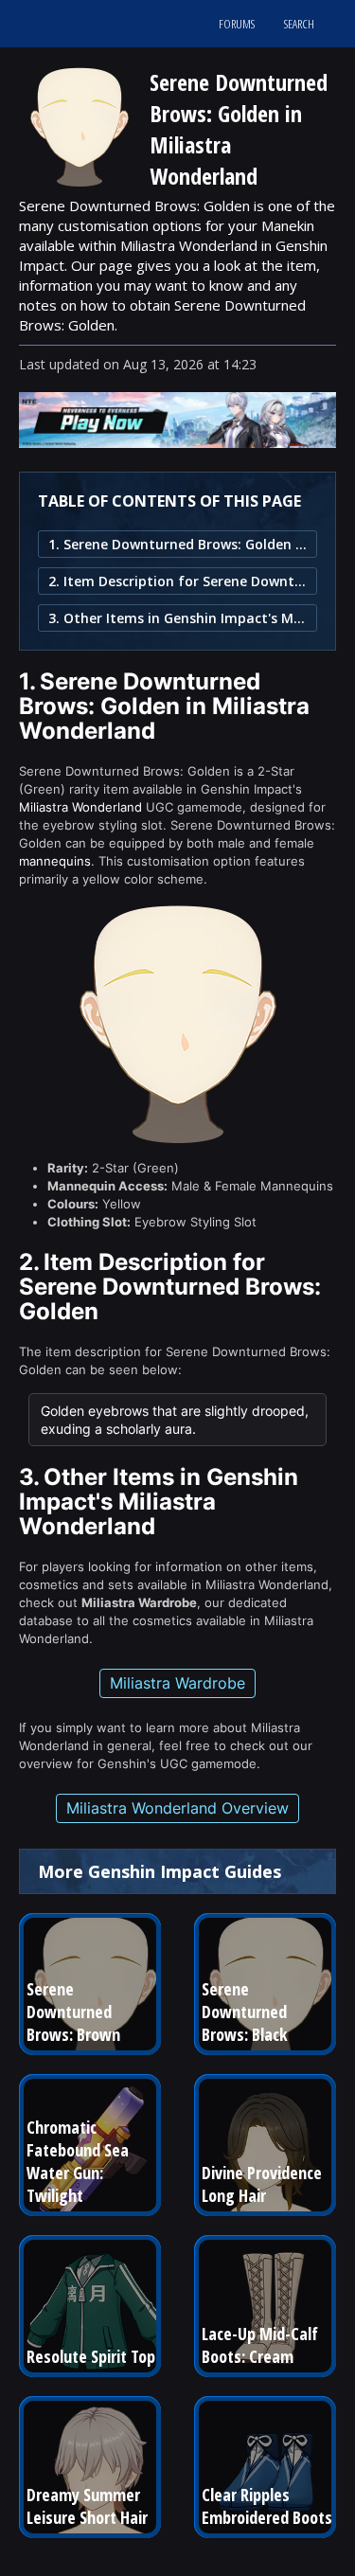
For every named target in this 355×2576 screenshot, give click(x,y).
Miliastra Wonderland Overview (177, 1808)
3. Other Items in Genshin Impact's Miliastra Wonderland (177, 618)
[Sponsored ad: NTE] (177, 442)
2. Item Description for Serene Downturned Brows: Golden (177, 581)
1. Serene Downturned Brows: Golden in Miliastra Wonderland (177, 544)
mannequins (55, 861)
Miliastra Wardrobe (177, 1683)
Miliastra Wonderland (80, 807)
